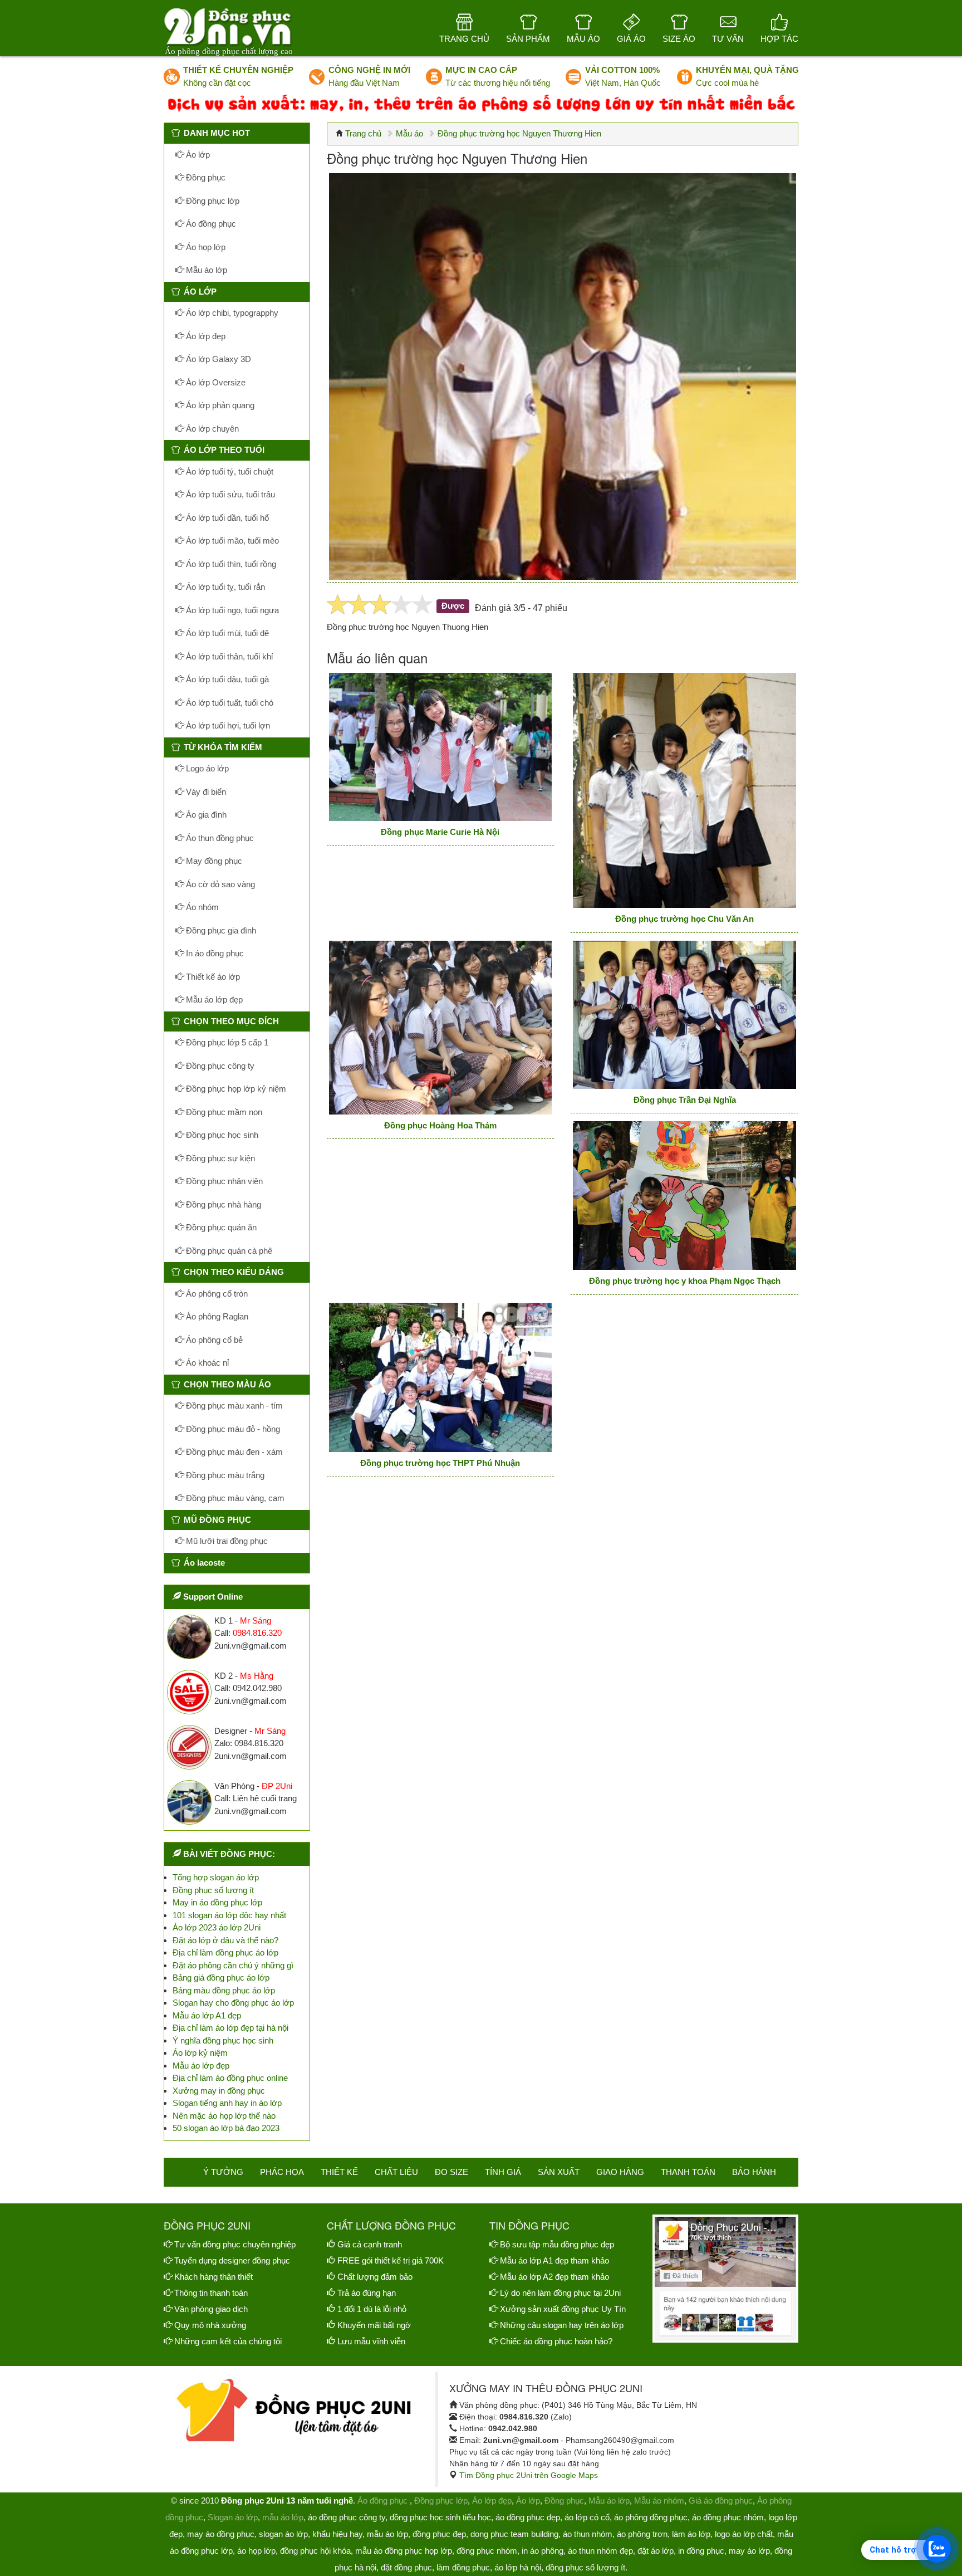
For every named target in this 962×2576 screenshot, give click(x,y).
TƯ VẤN (728, 39)
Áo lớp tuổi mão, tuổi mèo (231, 541)
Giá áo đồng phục (721, 2501)
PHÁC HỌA (282, 2172)
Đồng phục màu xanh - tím (233, 1406)
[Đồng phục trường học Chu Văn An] (684, 790)
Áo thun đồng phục (219, 838)
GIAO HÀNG (620, 2172)
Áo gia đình (205, 815)
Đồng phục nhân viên (223, 1181)
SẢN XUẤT (559, 2172)
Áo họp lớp (205, 247)
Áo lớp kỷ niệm (200, 2053)
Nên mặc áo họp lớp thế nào (224, 2116)
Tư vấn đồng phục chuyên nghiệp (235, 2244)
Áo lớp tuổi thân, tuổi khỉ (228, 656)
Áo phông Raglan (216, 1316)
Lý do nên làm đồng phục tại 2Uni (560, 2293)
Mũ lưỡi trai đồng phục (226, 1541)
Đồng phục (205, 177)
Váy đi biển (205, 792)
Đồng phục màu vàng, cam (234, 1498)
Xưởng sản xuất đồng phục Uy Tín (563, 2309)
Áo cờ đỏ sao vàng (219, 884)
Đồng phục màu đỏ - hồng (232, 1429)
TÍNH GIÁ (503, 2172)
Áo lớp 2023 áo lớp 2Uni (217, 1927)
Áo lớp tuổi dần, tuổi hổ (226, 518)
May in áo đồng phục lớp (217, 1902)
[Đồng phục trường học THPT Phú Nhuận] (441, 1378)
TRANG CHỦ (464, 39)
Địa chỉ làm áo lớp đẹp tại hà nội (230, 2028)
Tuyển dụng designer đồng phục (232, 2260)
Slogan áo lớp (233, 2517)
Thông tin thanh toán (211, 2293)
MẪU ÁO (583, 39)
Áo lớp (197, 155)
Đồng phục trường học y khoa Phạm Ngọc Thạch (685, 1281)
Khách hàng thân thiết (213, 2277)
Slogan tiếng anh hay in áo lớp (227, 2103)
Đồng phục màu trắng (224, 1475)
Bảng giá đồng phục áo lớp (221, 1978)
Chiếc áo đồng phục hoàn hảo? (556, 2341)
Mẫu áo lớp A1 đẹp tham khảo (554, 2260)
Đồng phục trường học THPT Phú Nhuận (440, 1463)
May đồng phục (213, 861)
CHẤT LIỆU (396, 2172)
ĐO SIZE (451, 2172)
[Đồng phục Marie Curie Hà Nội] (441, 747)
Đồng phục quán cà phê (228, 1251)
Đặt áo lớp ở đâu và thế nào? (225, 1940)
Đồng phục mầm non (223, 1112)
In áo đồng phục (214, 953)
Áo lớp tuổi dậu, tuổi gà (226, 679)
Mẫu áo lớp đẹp (213, 999)
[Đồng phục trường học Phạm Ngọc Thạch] (684, 1196)
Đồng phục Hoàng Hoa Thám (440, 1125)
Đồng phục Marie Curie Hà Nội (440, 832)
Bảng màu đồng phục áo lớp (224, 1990)
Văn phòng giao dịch (211, 2309)
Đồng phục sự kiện (219, 1158)
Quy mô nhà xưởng (210, 2325)
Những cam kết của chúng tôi (228, 2341)
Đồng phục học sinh (221, 1135)
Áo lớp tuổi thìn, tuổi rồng (230, 564)
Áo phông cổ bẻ (213, 1340)
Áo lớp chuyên (211, 429)
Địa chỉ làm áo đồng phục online (230, 2078)
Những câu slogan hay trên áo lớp (562, 2325)
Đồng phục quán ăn (220, 1227)
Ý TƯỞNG (223, 2172)
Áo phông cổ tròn (216, 1294)
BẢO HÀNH (754, 2172)
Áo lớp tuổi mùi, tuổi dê (226, 633)
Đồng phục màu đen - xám (233, 1452)
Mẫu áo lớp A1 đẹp (207, 2015)
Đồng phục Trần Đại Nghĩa (685, 1100)
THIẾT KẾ (339, 2172)
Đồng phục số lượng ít (213, 1890)
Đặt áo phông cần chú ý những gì (233, 1965)
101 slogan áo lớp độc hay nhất (229, 1915)
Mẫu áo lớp (205, 270)
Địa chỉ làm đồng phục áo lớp (225, 1952)
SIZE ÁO (679, 39)
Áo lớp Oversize (215, 382)
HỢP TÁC (779, 39)
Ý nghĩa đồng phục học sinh (223, 2040)
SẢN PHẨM (528, 39)
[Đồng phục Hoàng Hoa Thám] (441, 1028)
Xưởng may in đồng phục (219, 2091)
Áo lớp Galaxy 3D (217, 359)
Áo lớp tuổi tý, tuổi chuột (229, 471)
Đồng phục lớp (212, 201)
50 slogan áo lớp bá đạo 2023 (226, 2128)
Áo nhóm (201, 907)
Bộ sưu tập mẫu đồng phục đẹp (557, 2244)
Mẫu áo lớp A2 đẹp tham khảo (554, 2277)
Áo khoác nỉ (206, 1363)
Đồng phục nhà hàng (222, 1204)
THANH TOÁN (688, 2172)
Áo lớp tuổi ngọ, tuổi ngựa (231, 610)
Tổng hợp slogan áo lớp (216, 1877)
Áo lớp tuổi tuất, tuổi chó (229, 703)
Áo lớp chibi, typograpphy (231, 313)
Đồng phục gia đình (220, 930)
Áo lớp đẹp (205, 336)
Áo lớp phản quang (219, 405)
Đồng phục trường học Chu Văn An (684, 919)
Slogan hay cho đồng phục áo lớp (233, 2003)
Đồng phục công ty (219, 1066)
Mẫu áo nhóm (659, 2501)
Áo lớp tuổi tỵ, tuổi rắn (224, 587)
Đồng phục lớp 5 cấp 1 (226, 1042)
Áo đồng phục (210, 224)
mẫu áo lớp (283, 2517)
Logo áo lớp (206, 768)
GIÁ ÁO (631, 39)
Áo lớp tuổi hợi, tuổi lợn (227, 725)
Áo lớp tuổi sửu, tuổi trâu (229, 494)
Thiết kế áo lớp (212, 977)
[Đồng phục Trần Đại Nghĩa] (684, 1015)
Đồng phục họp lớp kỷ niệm (235, 1089)
